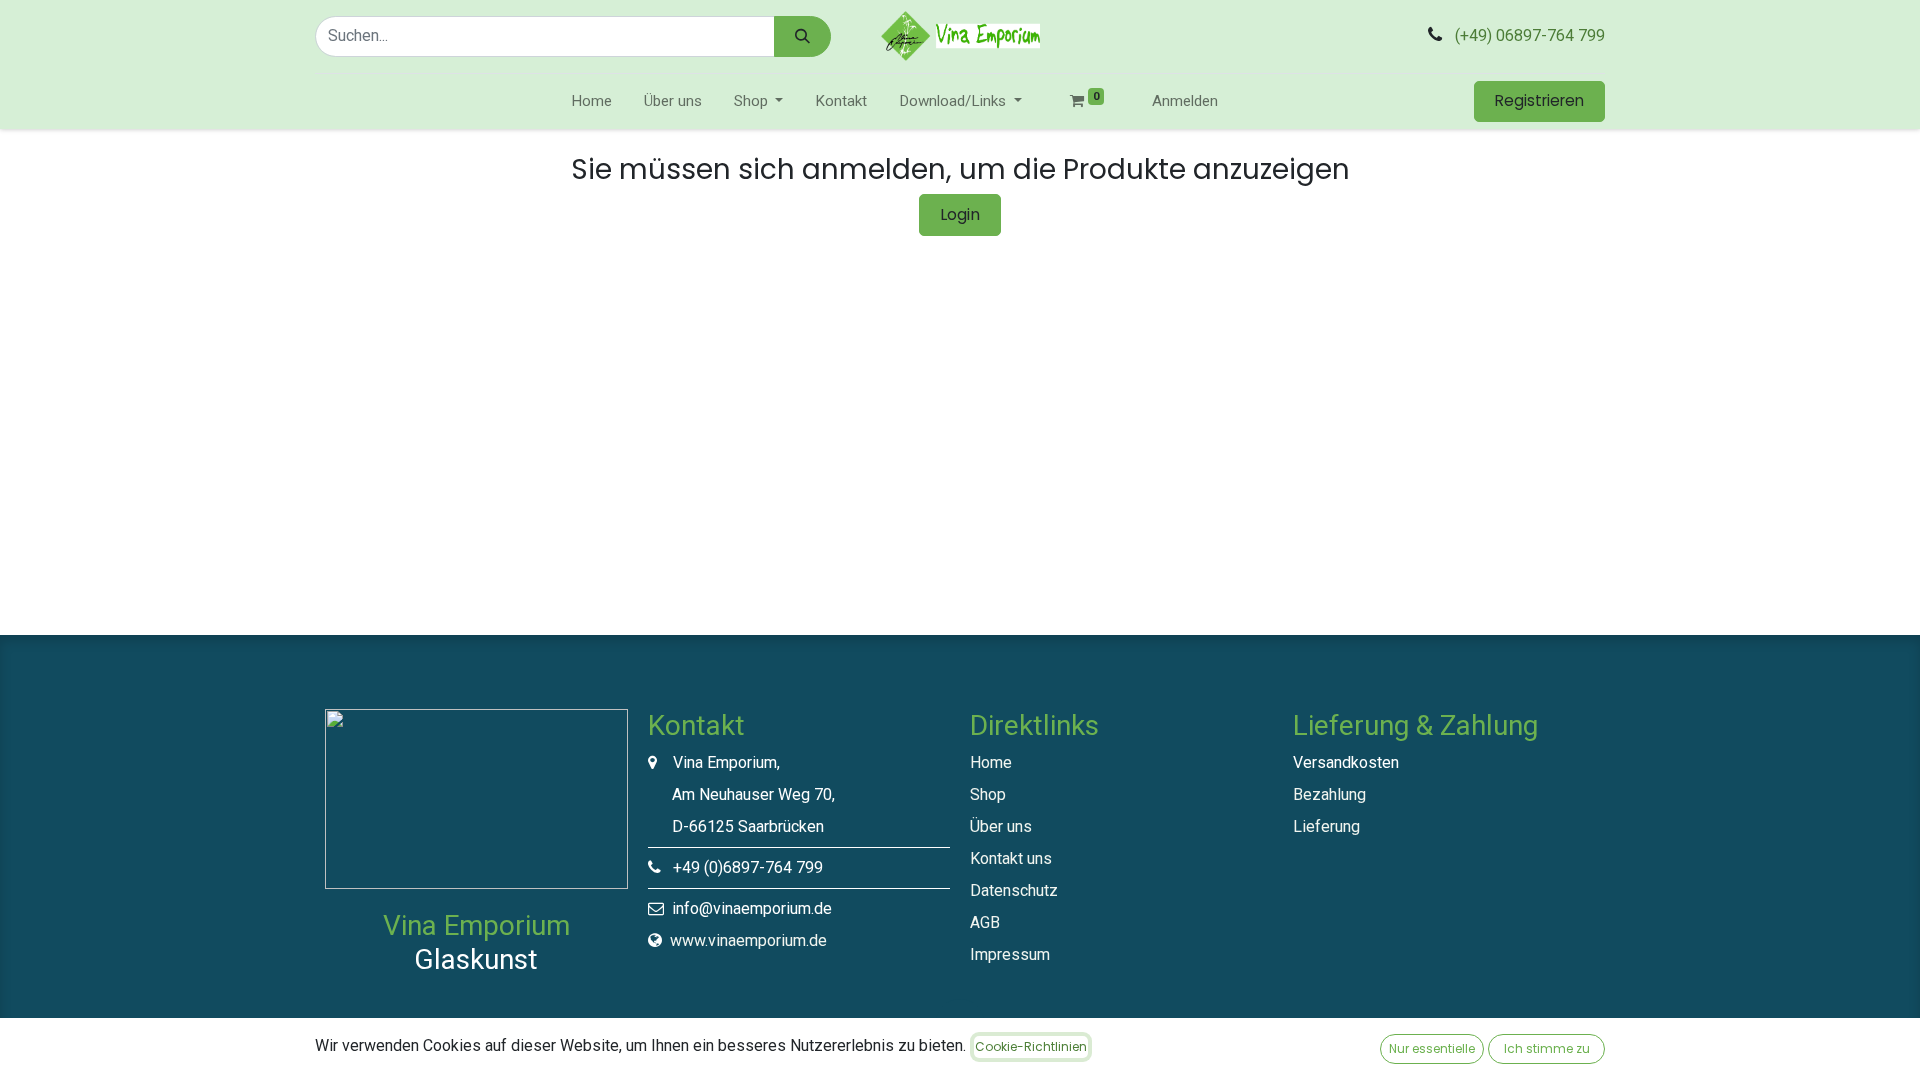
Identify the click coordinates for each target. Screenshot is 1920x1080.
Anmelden (1185, 101)
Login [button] (960, 214)
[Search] (802, 36)
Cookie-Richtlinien (1031, 1046)
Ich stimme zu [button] (1547, 1048)
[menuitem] (591, 101)
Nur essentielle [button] (1432, 1048)
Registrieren (1539, 100)
